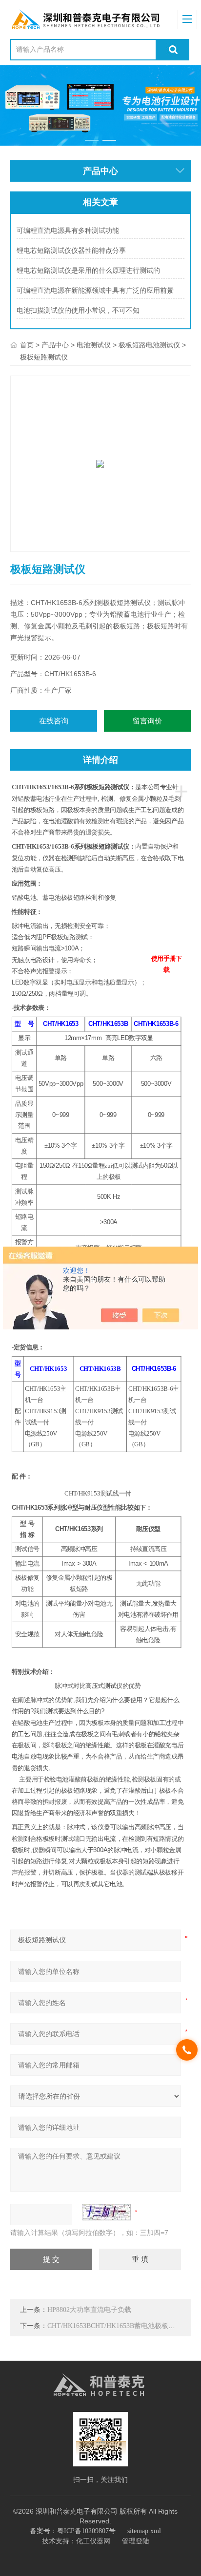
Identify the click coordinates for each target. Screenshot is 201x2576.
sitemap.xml (144, 2531)
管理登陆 (136, 2541)
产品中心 (55, 345)
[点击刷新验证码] (106, 2212)
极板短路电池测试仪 (149, 345)
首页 (27, 345)
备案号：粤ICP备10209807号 (73, 2531)
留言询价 (147, 721)
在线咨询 (54, 721)
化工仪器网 (93, 2541)
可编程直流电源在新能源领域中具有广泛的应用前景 (95, 291)
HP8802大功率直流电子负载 (89, 2310)
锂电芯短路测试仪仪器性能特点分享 (71, 251)
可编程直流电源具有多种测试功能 (68, 231)
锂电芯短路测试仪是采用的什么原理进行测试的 (88, 271)
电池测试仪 (94, 345)
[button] (91, 141)
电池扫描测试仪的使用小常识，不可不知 (78, 311)
